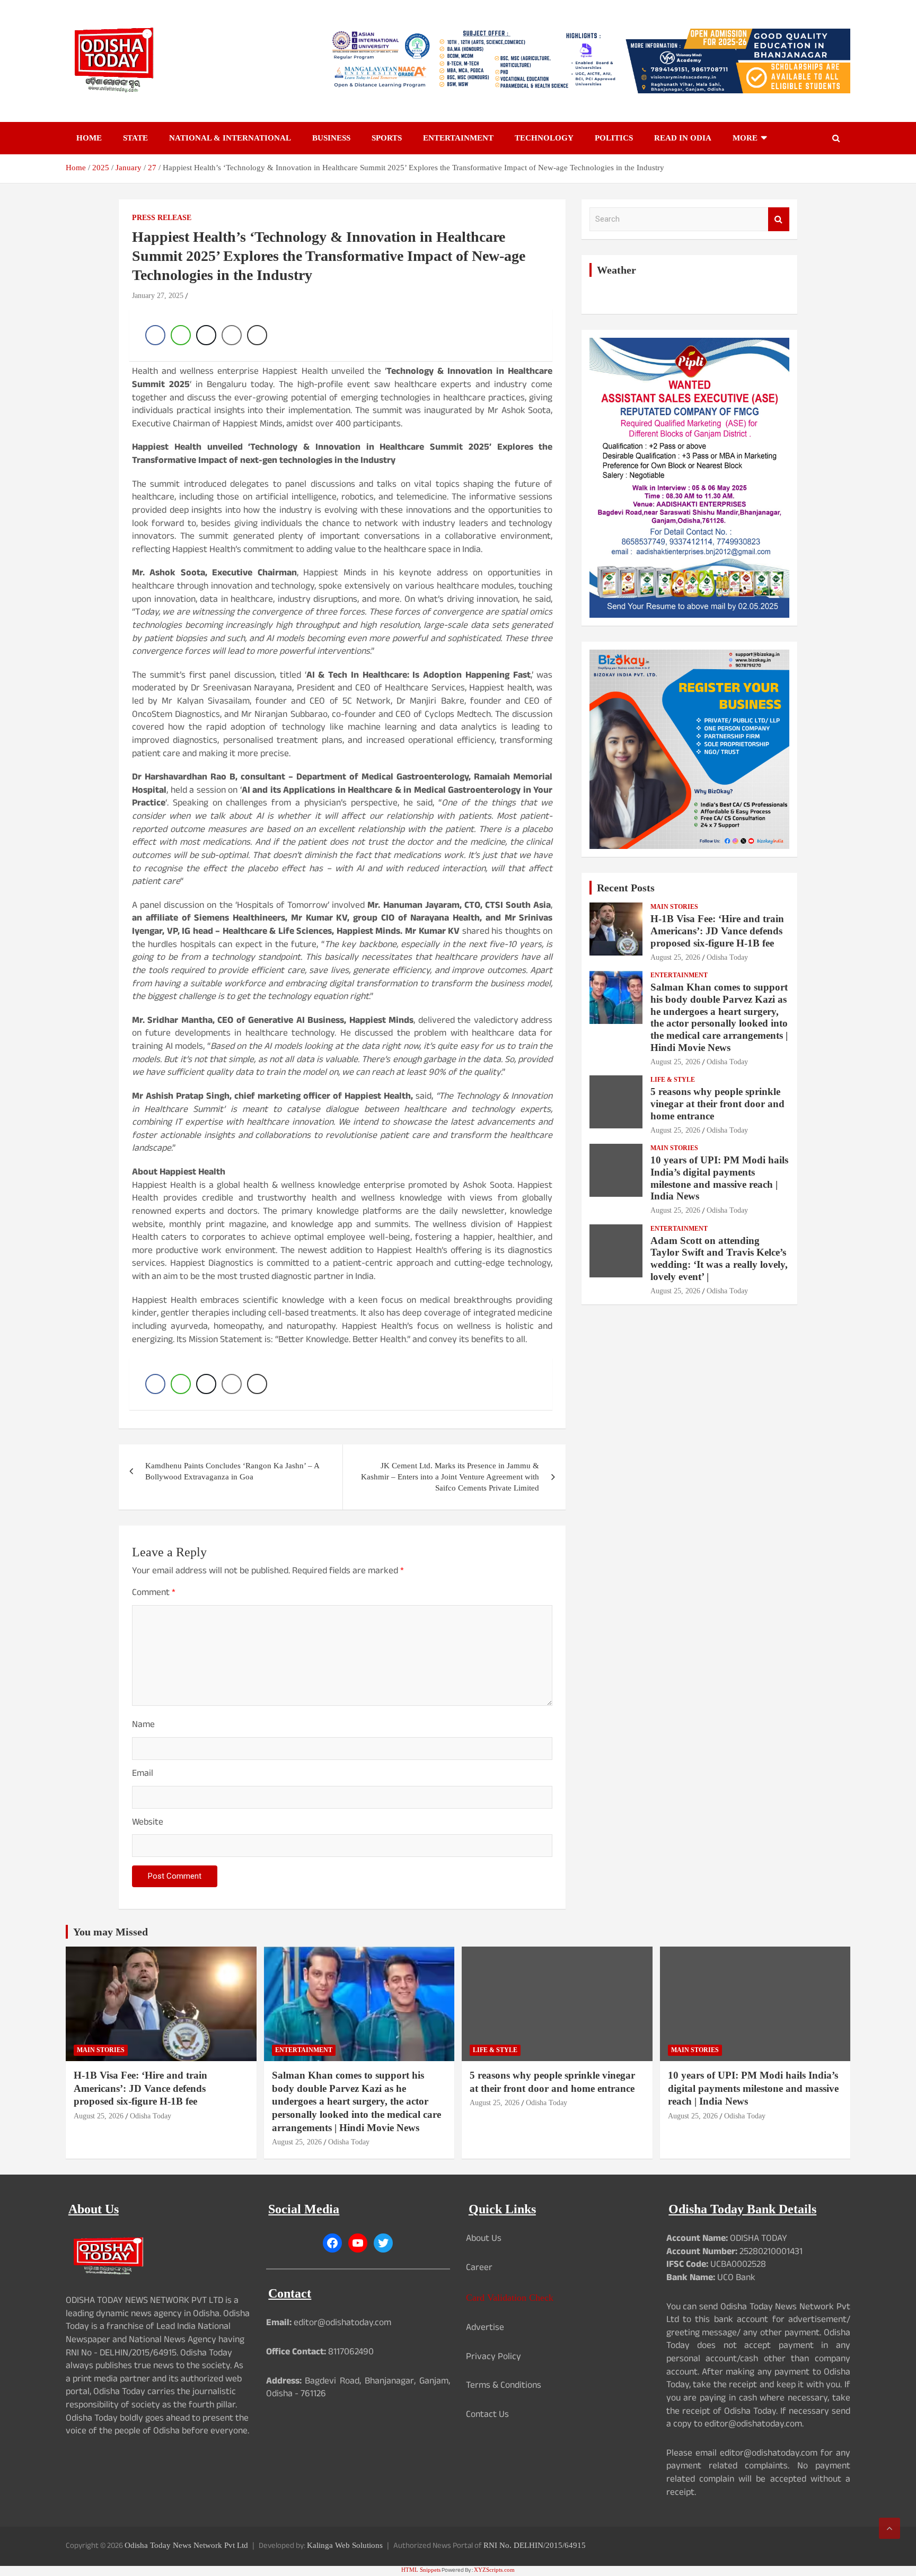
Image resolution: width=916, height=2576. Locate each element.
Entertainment (458, 138)
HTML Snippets (421, 2570)
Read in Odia (683, 138)
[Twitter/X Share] (206, 335)
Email (143, 1775)
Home (89, 138)
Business (331, 138)
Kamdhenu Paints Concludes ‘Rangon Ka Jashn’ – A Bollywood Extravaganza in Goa (232, 1471)
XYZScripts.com (494, 2570)
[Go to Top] (889, 2528)
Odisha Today (727, 957)
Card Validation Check (510, 2298)
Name (143, 1726)
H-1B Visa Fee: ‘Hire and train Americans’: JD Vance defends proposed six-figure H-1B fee (717, 931)
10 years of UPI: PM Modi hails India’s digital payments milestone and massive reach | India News (719, 1178)
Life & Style (673, 1080)
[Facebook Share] (155, 335)
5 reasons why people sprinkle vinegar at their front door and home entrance (717, 1104)
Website (148, 1824)
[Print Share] (257, 335)
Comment (154, 1594)
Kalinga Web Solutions (345, 2545)
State (135, 138)
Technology (544, 138)
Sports (387, 138)
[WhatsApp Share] (181, 335)
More (745, 138)
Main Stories (674, 907)
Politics (614, 138)
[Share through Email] (232, 335)
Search (779, 219)
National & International (230, 138)
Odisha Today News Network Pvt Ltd (186, 2545)
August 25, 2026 (675, 957)
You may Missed (111, 1932)
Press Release (162, 218)
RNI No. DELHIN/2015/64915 (535, 2545)
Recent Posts (626, 888)
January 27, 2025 (158, 296)
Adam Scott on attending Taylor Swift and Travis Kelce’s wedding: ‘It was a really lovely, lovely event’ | (719, 1259)
